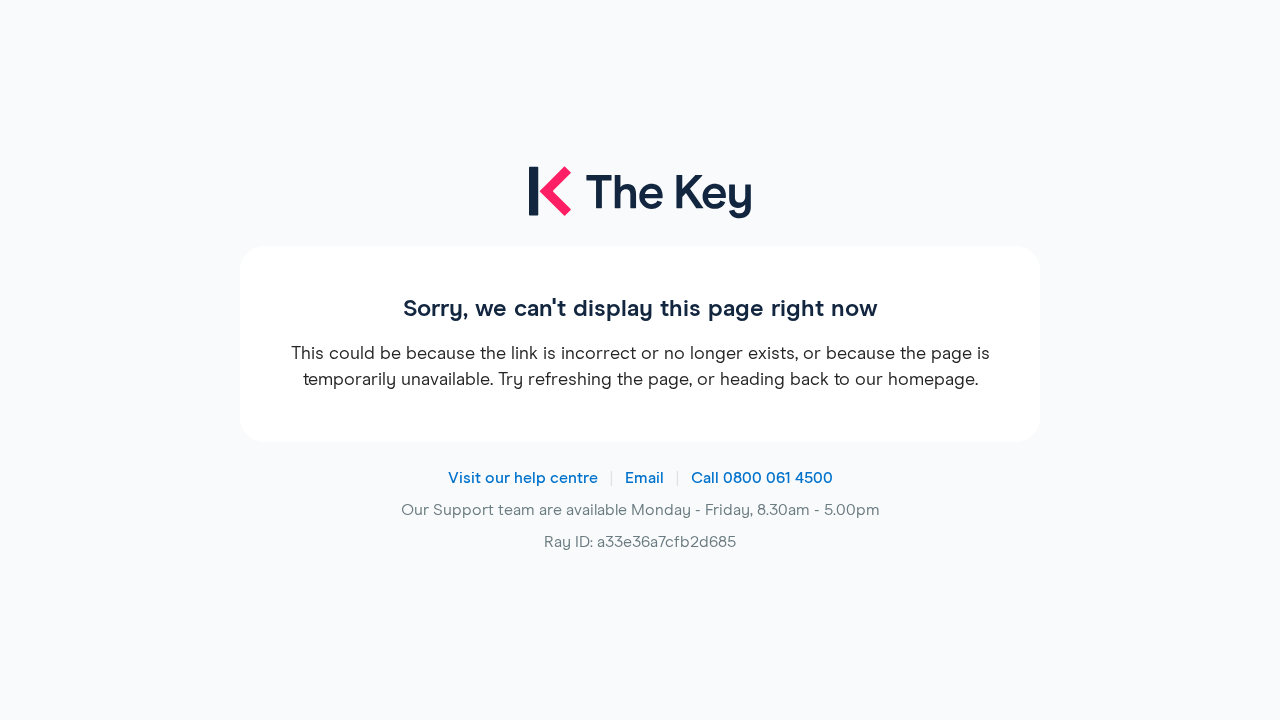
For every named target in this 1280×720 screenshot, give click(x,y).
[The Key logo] (639, 206)
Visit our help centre (523, 478)
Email (644, 478)
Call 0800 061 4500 (762, 478)
